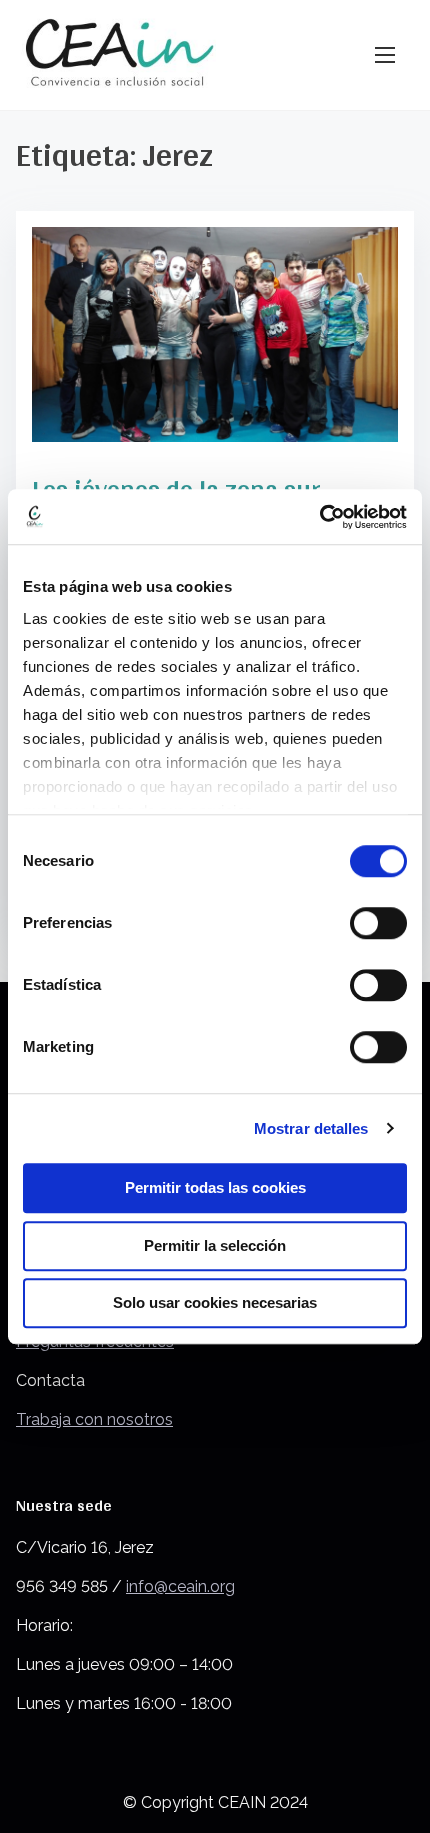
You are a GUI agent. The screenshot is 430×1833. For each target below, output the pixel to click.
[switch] (378, 923)
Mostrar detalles (311, 1128)
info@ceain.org (180, 1586)
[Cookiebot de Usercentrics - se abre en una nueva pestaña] (319, 517)
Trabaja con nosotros (94, 1419)
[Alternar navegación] (385, 54)
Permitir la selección (215, 1245)
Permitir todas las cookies (215, 1187)
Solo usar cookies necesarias (215, 1302)
